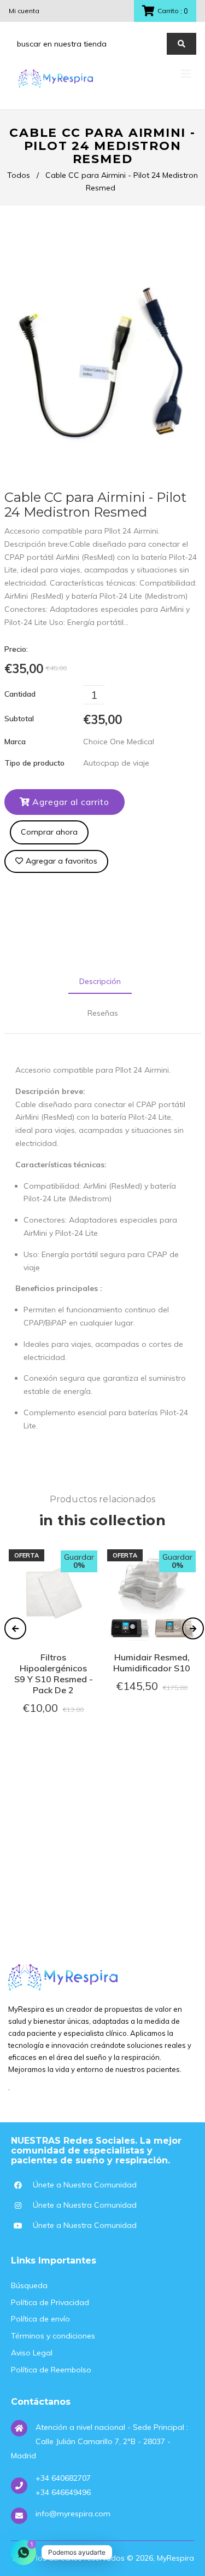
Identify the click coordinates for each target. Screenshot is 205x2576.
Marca (15, 742)
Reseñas (103, 1013)
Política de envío (40, 2319)
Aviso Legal (32, 2353)
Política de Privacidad (50, 2302)
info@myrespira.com (73, 2514)
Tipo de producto (34, 763)
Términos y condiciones (53, 2336)
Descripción (100, 981)
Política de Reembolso (51, 2370)
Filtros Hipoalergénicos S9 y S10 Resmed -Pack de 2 (54, 1674)
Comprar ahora (49, 832)
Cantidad (20, 694)
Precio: (16, 649)
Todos (19, 175)
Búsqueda (29, 2285)
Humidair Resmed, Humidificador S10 (152, 1663)
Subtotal (19, 719)
